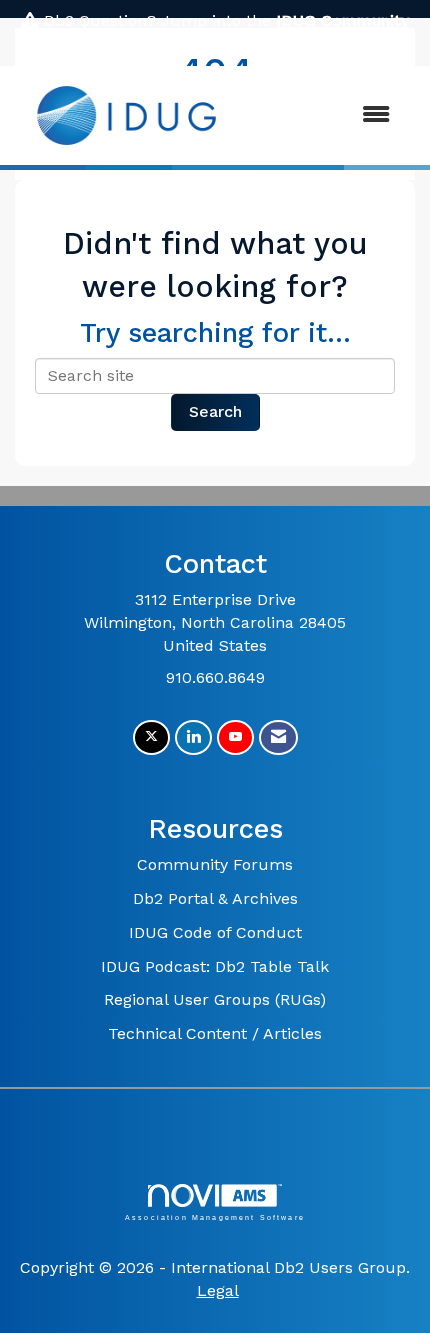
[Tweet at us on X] (151, 737)
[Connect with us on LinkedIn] (193, 737)
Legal (218, 1290)
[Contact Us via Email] (278, 737)
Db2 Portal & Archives (215, 898)
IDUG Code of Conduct (215, 932)
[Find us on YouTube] (235, 737)
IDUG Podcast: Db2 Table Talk (215, 966)
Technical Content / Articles (215, 1033)
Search (215, 411)
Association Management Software (215, 1217)
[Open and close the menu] (324, 115)
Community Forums (215, 864)
